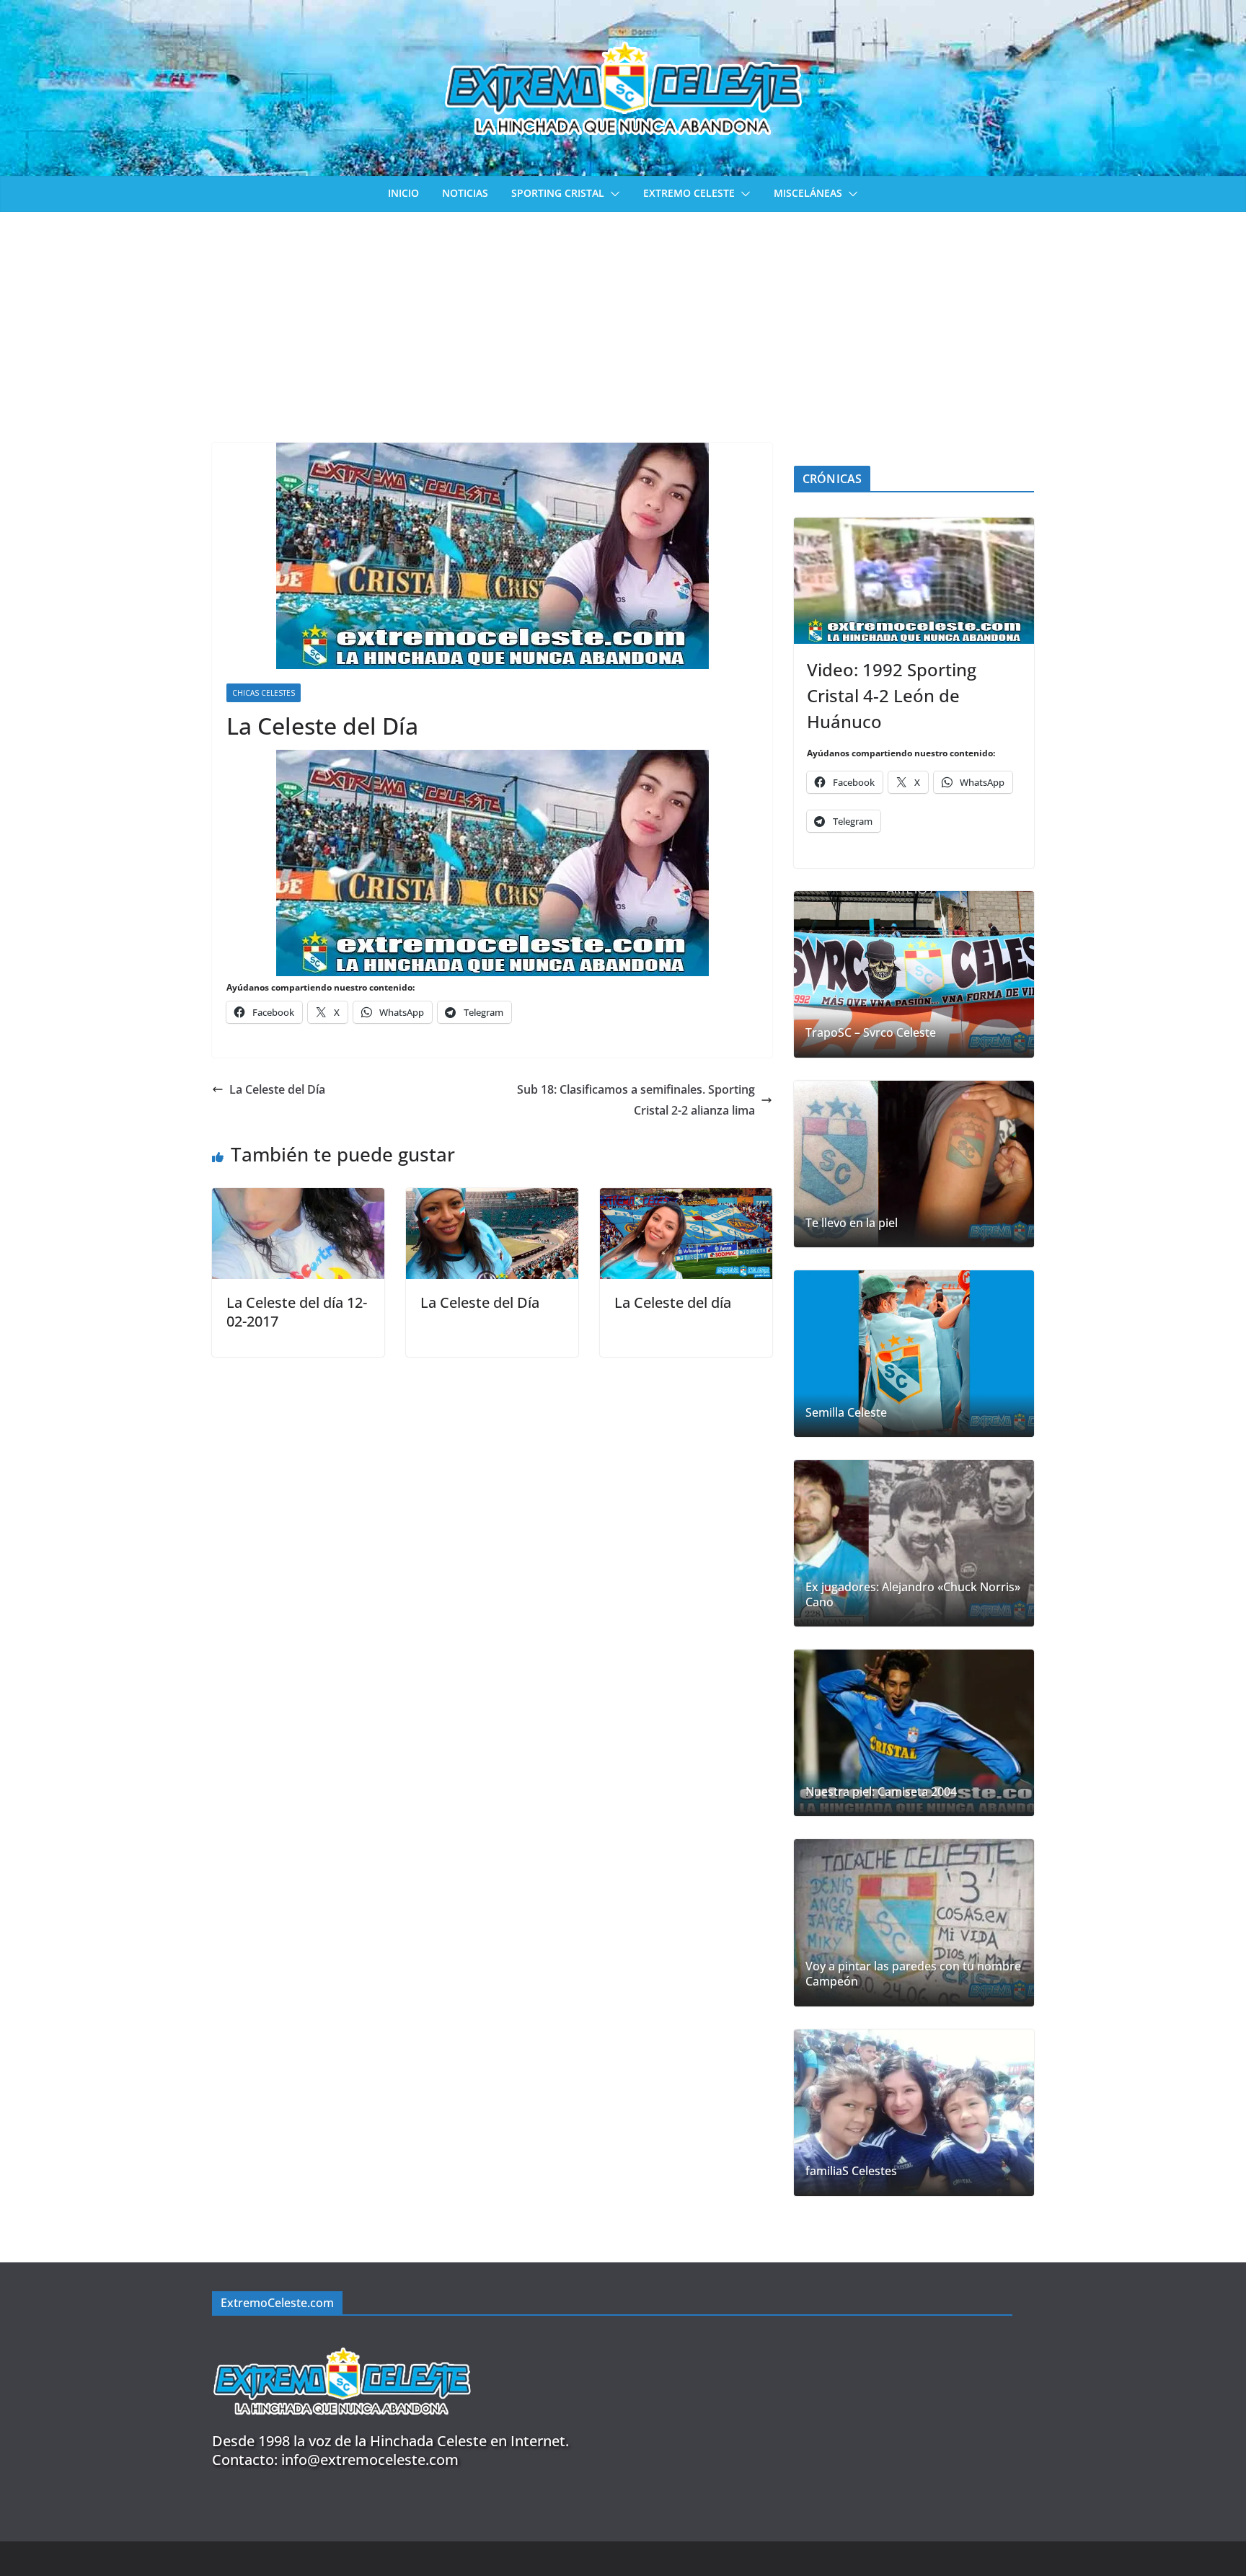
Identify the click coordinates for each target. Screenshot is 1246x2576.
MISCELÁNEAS (808, 193)
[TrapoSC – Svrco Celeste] (914, 974)
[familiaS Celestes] (914, 2113)
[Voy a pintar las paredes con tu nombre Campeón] (914, 1922)
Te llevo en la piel (852, 1223)
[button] (612, 194)
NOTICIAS (465, 193)
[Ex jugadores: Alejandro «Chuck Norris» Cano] (914, 1543)
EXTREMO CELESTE (689, 193)
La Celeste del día (673, 1302)
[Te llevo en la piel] (914, 1164)
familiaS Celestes (851, 2171)
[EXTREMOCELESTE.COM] (342, 2339)
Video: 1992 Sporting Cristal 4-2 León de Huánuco (892, 695)
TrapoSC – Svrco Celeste (871, 1033)
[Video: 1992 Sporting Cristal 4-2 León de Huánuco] (914, 581)
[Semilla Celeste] (914, 1354)
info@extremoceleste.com (370, 2460)
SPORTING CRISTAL (558, 193)
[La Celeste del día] (686, 1198)
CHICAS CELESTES (264, 693)
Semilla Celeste (846, 1413)
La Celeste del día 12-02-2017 (297, 1312)
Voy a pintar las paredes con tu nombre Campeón (913, 1974)
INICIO (403, 193)
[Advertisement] (623, 320)
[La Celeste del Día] (492, 1198)
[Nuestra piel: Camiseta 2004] (914, 1733)
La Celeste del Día (277, 1089)
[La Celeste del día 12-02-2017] (298, 1198)
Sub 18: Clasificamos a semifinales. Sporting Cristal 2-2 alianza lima (636, 1100)
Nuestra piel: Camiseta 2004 (881, 1792)
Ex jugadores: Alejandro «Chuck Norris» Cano (913, 1595)
